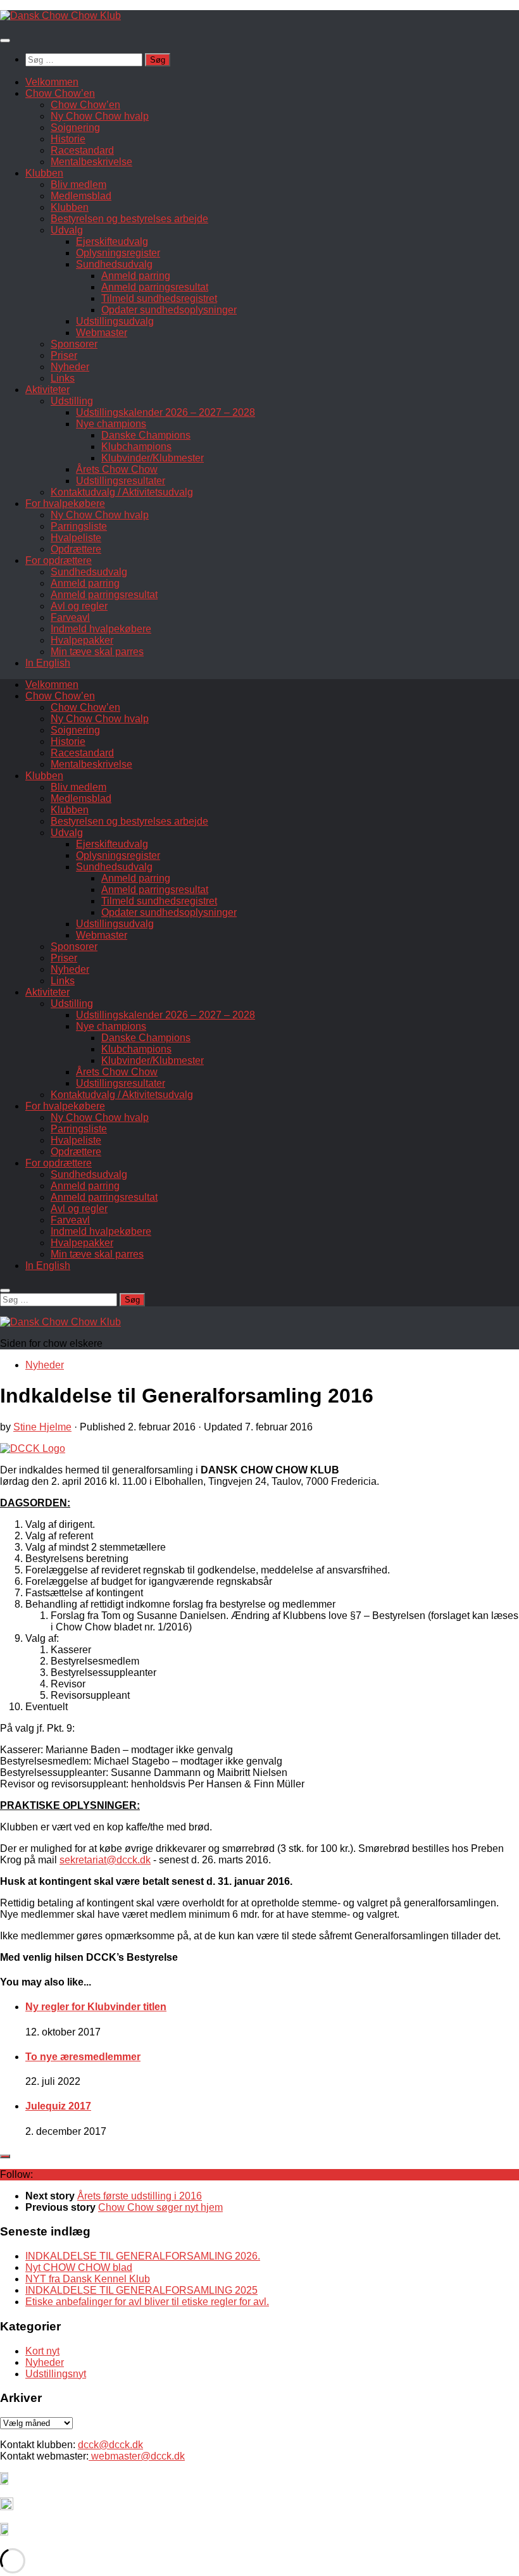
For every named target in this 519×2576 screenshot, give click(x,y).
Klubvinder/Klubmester (153, 458)
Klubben (44, 173)
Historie (68, 139)
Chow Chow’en (60, 93)
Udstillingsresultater (121, 481)
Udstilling (72, 401)
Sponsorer (74, 344)
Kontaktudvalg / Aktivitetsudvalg (122, 492)
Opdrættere (76, 549)
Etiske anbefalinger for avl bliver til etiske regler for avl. (147, 2302)
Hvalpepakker (82, 640)
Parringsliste (79, 526)
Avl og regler (79, 606)
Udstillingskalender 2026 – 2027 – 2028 (166, 412)
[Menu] (5, 41)
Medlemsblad (81, 196)
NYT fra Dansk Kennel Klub (88, 2279)
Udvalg (67, 230)
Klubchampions (136, 447)
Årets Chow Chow (117, 469)
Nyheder (70, 367)
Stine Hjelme (42, 1427)
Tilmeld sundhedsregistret (159, 298)
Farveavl (70, 617)
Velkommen (52, 82)
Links (63, 378)
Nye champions (111, 424)
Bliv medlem (78, 184)
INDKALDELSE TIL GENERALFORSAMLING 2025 (141, 2290)
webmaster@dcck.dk (137, 2456)
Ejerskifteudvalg (112, 241)
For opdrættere (59, 560)
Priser (64, 355)
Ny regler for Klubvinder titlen (96, 2007)
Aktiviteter (47, 390)
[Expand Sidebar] (5, 2156)
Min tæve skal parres (97, 652)
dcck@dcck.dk (110, 2445)
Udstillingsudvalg (115, 321)
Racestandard (82, 150)
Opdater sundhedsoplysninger (169, 310)
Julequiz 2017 (58, 2106)
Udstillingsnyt (56, 2374)
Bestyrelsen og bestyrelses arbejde (129, 219)
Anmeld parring (136, 276)
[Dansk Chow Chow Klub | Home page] (60, 16)
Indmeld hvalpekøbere (101, 629)
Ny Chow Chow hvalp (100, 116)
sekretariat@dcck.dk (105, 1860)
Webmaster (102, 333)
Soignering (75, 128)
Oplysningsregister (118, 253)
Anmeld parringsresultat (155, 287)
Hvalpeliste (76, 538)
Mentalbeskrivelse (91, 162)
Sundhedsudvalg (114, 264)
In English (48, 663)
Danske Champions (146, 435)
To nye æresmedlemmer (83, 2057)
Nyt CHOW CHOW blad (79, 2267)
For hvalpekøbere (65, 503)
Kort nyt (42, 2351)
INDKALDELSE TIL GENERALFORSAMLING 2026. (143, 2256)
